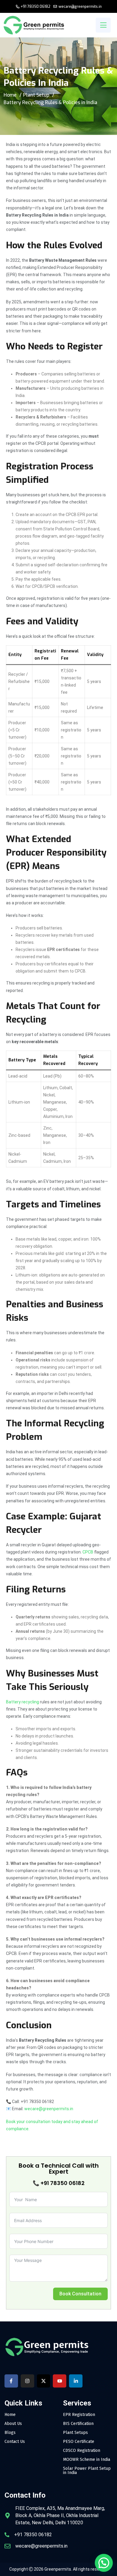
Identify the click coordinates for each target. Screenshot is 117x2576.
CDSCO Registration (82, 2451)
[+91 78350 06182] (7, 2535)
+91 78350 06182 (36, 7)
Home (10, 95)
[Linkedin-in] (76, 2381)
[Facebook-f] (11, 2381)
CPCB (88, 1552)
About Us (13, 2424)
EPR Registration (79, 2415)
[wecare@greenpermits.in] (7, 2546)
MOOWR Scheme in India (87, 2460)
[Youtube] (60, 2381)
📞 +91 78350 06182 (59, 2183)
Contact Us (15, 2442)
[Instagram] (27, 2381)
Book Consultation (80, 2294)
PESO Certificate (79, 2442)
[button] (104, 2563)
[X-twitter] (44, 2381)
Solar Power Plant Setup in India (87, 2471)
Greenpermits (58, 2569)
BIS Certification (78, 2424)
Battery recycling (22, 1702)
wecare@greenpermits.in (80, 7)
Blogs (10, 2433)
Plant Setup (36, 95)
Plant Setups (75, 2433)
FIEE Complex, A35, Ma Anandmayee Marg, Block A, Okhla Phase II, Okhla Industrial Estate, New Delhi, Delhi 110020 (60, 2515)
